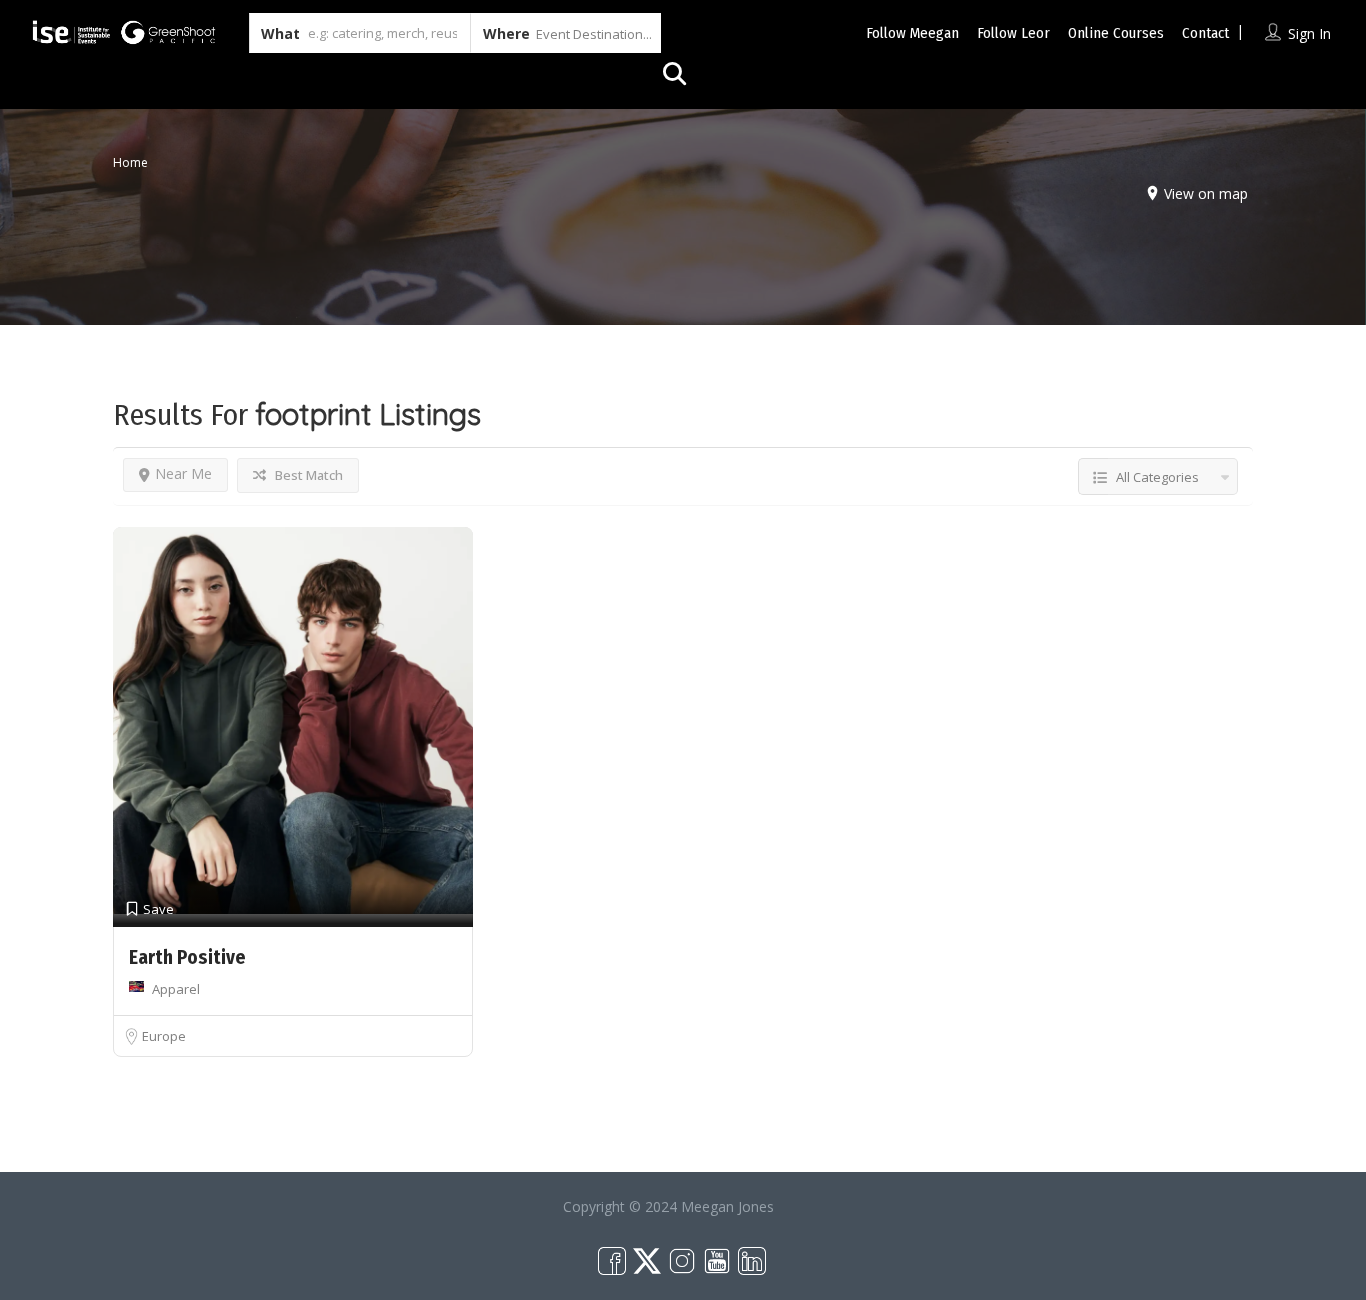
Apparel (176, 989)
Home (130, 162)
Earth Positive (187, 957)
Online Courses (1116, 33)
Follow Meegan (912, 33)
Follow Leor (1013, 33)
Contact (1205, 33)
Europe (164, 1036)
